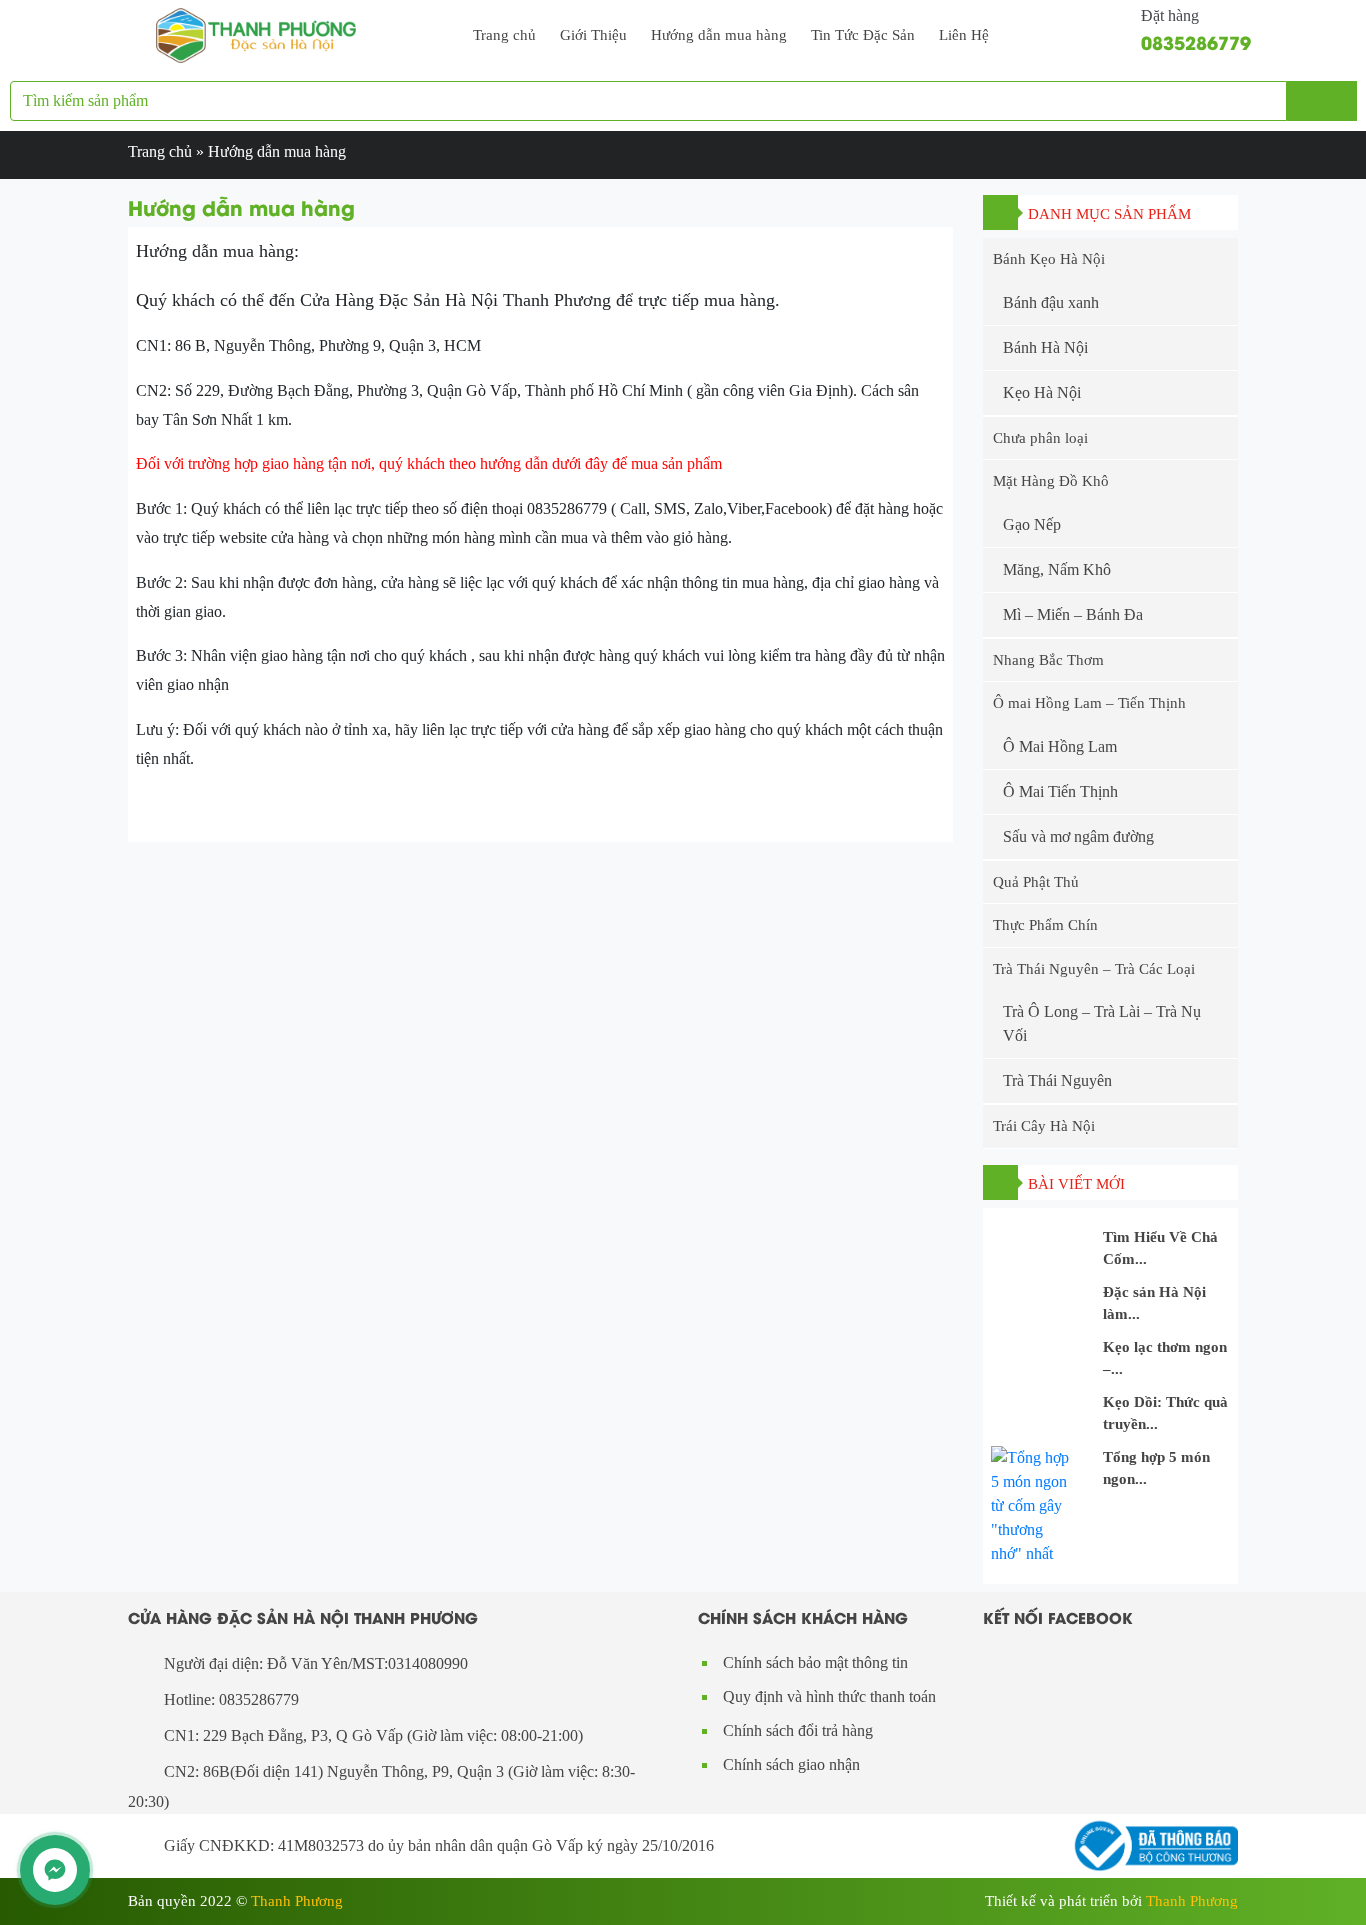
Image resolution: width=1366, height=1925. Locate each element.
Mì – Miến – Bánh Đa (1073, 614)
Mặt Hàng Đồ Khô (1051, 481)
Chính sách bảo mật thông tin (815, 1662)
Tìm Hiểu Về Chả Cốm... (1160, 1248)
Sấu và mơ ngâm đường (1078, 836)
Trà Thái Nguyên (1057, 1080)
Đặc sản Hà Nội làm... (1154, 1303)
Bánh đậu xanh (1051, 302)
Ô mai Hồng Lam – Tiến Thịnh (1089, 703)
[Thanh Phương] (256, 33)
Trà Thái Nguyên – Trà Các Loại (1094, 969)
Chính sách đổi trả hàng (798, 1730)
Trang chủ (504, 35)
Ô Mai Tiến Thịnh (1060, 791)
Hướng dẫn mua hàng (719, 35)
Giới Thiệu (593, 35)
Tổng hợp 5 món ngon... (1156, 1468)
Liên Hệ (964, 35)
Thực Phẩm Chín (1045, 925)
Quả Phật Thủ (1036, 882)
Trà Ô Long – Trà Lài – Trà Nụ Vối (1102, 1023)
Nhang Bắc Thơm (1048, 660)
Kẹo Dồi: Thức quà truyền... (1165, 1413)
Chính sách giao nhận (791, 1764)
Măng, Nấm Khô (1057, 569)
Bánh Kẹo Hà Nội (1049, 259)
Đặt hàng (1170, 15)
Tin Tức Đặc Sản (863, 35)
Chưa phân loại (1040, 438)
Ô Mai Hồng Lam (1060, 746)
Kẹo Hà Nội (1042, 392)
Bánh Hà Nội (1045, 347)
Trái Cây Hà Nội (1044, 1126)
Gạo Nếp (1032, 524)
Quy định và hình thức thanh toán (829, 1696)
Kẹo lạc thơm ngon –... (1165, 1358)
